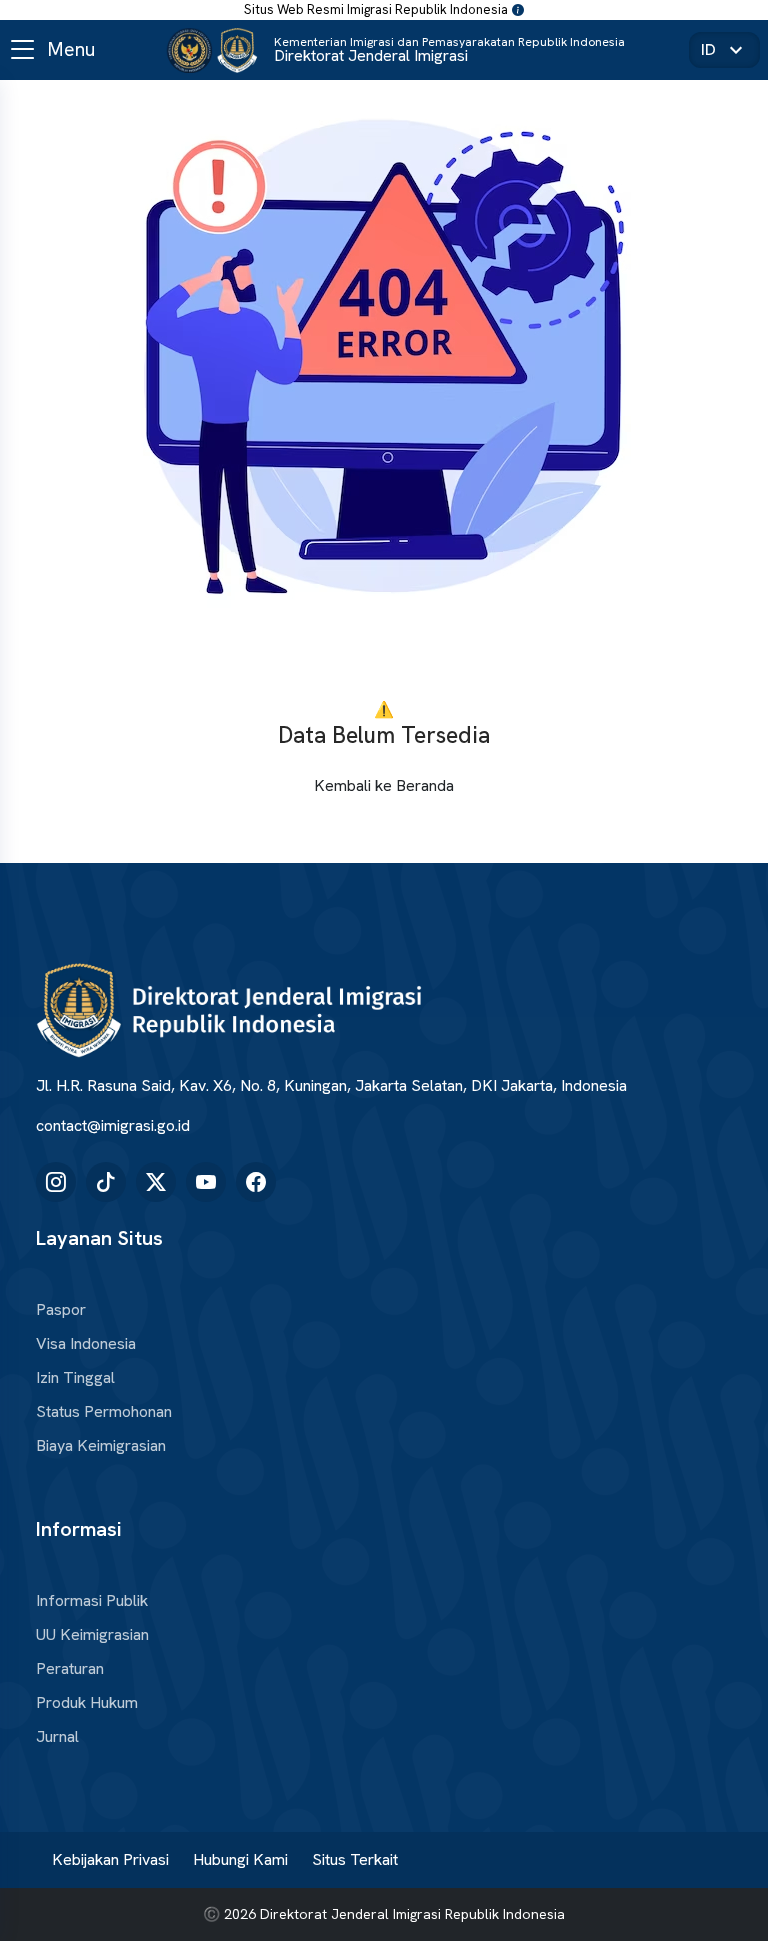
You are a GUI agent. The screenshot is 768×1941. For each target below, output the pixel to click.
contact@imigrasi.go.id (113, 1125)
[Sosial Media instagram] (56, 1182)
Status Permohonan (104, 1412)
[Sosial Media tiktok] (106, 1182)
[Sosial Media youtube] (206, 1182)
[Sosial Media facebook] (256, 1182)
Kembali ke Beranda (384, 785)
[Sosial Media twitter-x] (156, 1182)
